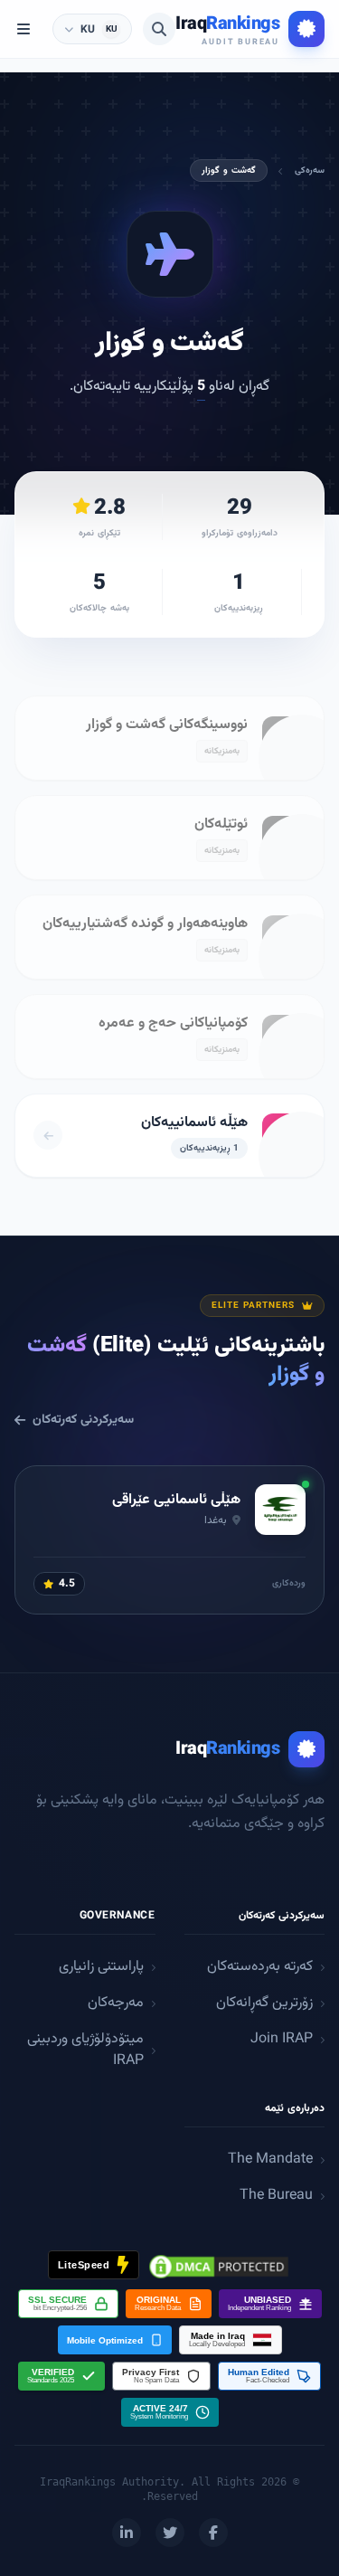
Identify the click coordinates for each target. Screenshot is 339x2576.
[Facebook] (213, 2533)
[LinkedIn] (127, 2533)
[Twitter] (170, 2533)
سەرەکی (310, 170)
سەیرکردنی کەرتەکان (83, 1420)
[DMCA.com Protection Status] (219, 2267)
